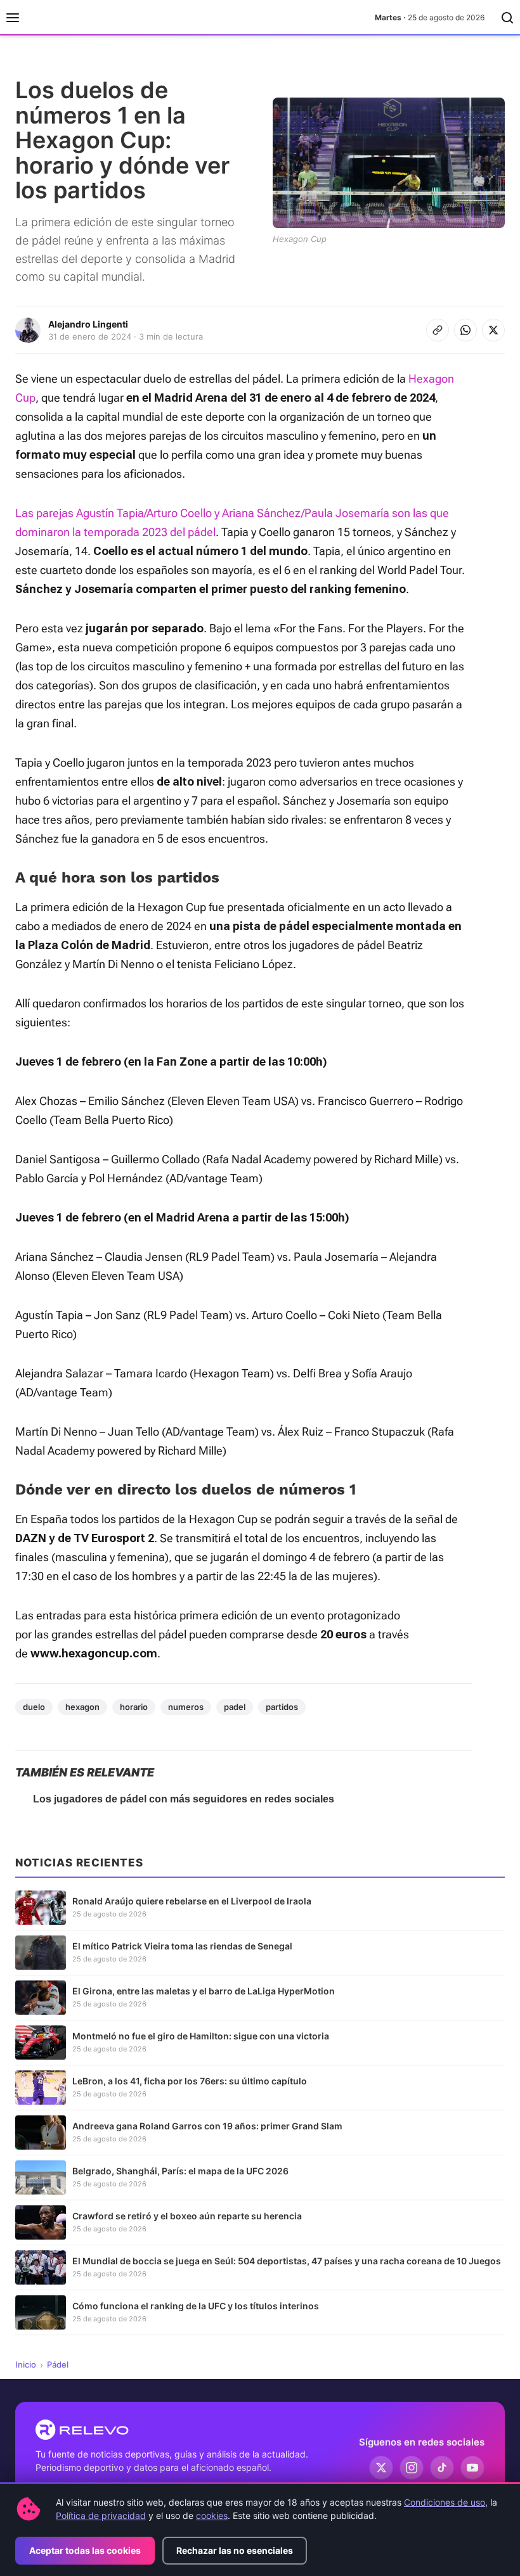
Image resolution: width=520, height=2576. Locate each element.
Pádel (58, 2364)
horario (134, 1707)
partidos (282, 1707)
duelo (34, 1707)
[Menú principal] (13, 18)
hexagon (82, 1707)
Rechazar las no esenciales (235, 2550)
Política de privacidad (101, 2515)
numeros (186, 1707)
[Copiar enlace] (438, 330)
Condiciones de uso (445, 2502)
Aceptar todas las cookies (85, 2550)
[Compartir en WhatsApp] (465, 330)
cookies (212, 2515)
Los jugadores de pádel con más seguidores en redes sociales (184, 1799)
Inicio (26, 2364)
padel (235, 1707)
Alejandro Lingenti (88, 324)
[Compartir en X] (493, 330)
